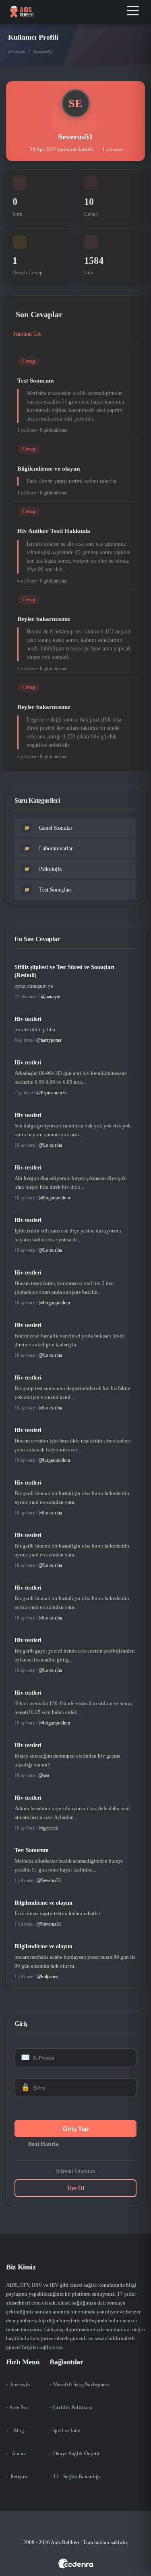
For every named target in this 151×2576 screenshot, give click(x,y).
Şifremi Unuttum (75, 2171)
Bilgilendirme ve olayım (49, 469)
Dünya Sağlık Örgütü (76, 2453)
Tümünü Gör (27, 334)
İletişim (19, 2476)
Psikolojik (43, 869)
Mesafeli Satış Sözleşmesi (81, 2384)
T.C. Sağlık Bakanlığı (77, 2476)
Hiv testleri (28, 1019)
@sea (44, 1775)
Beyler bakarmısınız (44, 619)
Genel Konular (49, 828)
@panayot (51, 997)
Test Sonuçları (48, 890)
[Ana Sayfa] (22, 12)
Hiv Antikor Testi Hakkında (54, 531)
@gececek (48, 1828)
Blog (19, 2430)
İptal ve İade (67, 2430)
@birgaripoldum (54, 1198)
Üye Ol (76, 2188)
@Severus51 (49, 1880)
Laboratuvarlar (49, 849)
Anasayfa (17, 52)
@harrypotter (49, 1040)
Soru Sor (19, 2407)
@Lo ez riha (50, 1145)
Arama (19, 2453)
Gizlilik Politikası (73, 2407)
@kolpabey (48, 1977)
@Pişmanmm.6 (51, 1093)
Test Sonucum (36, 381)
